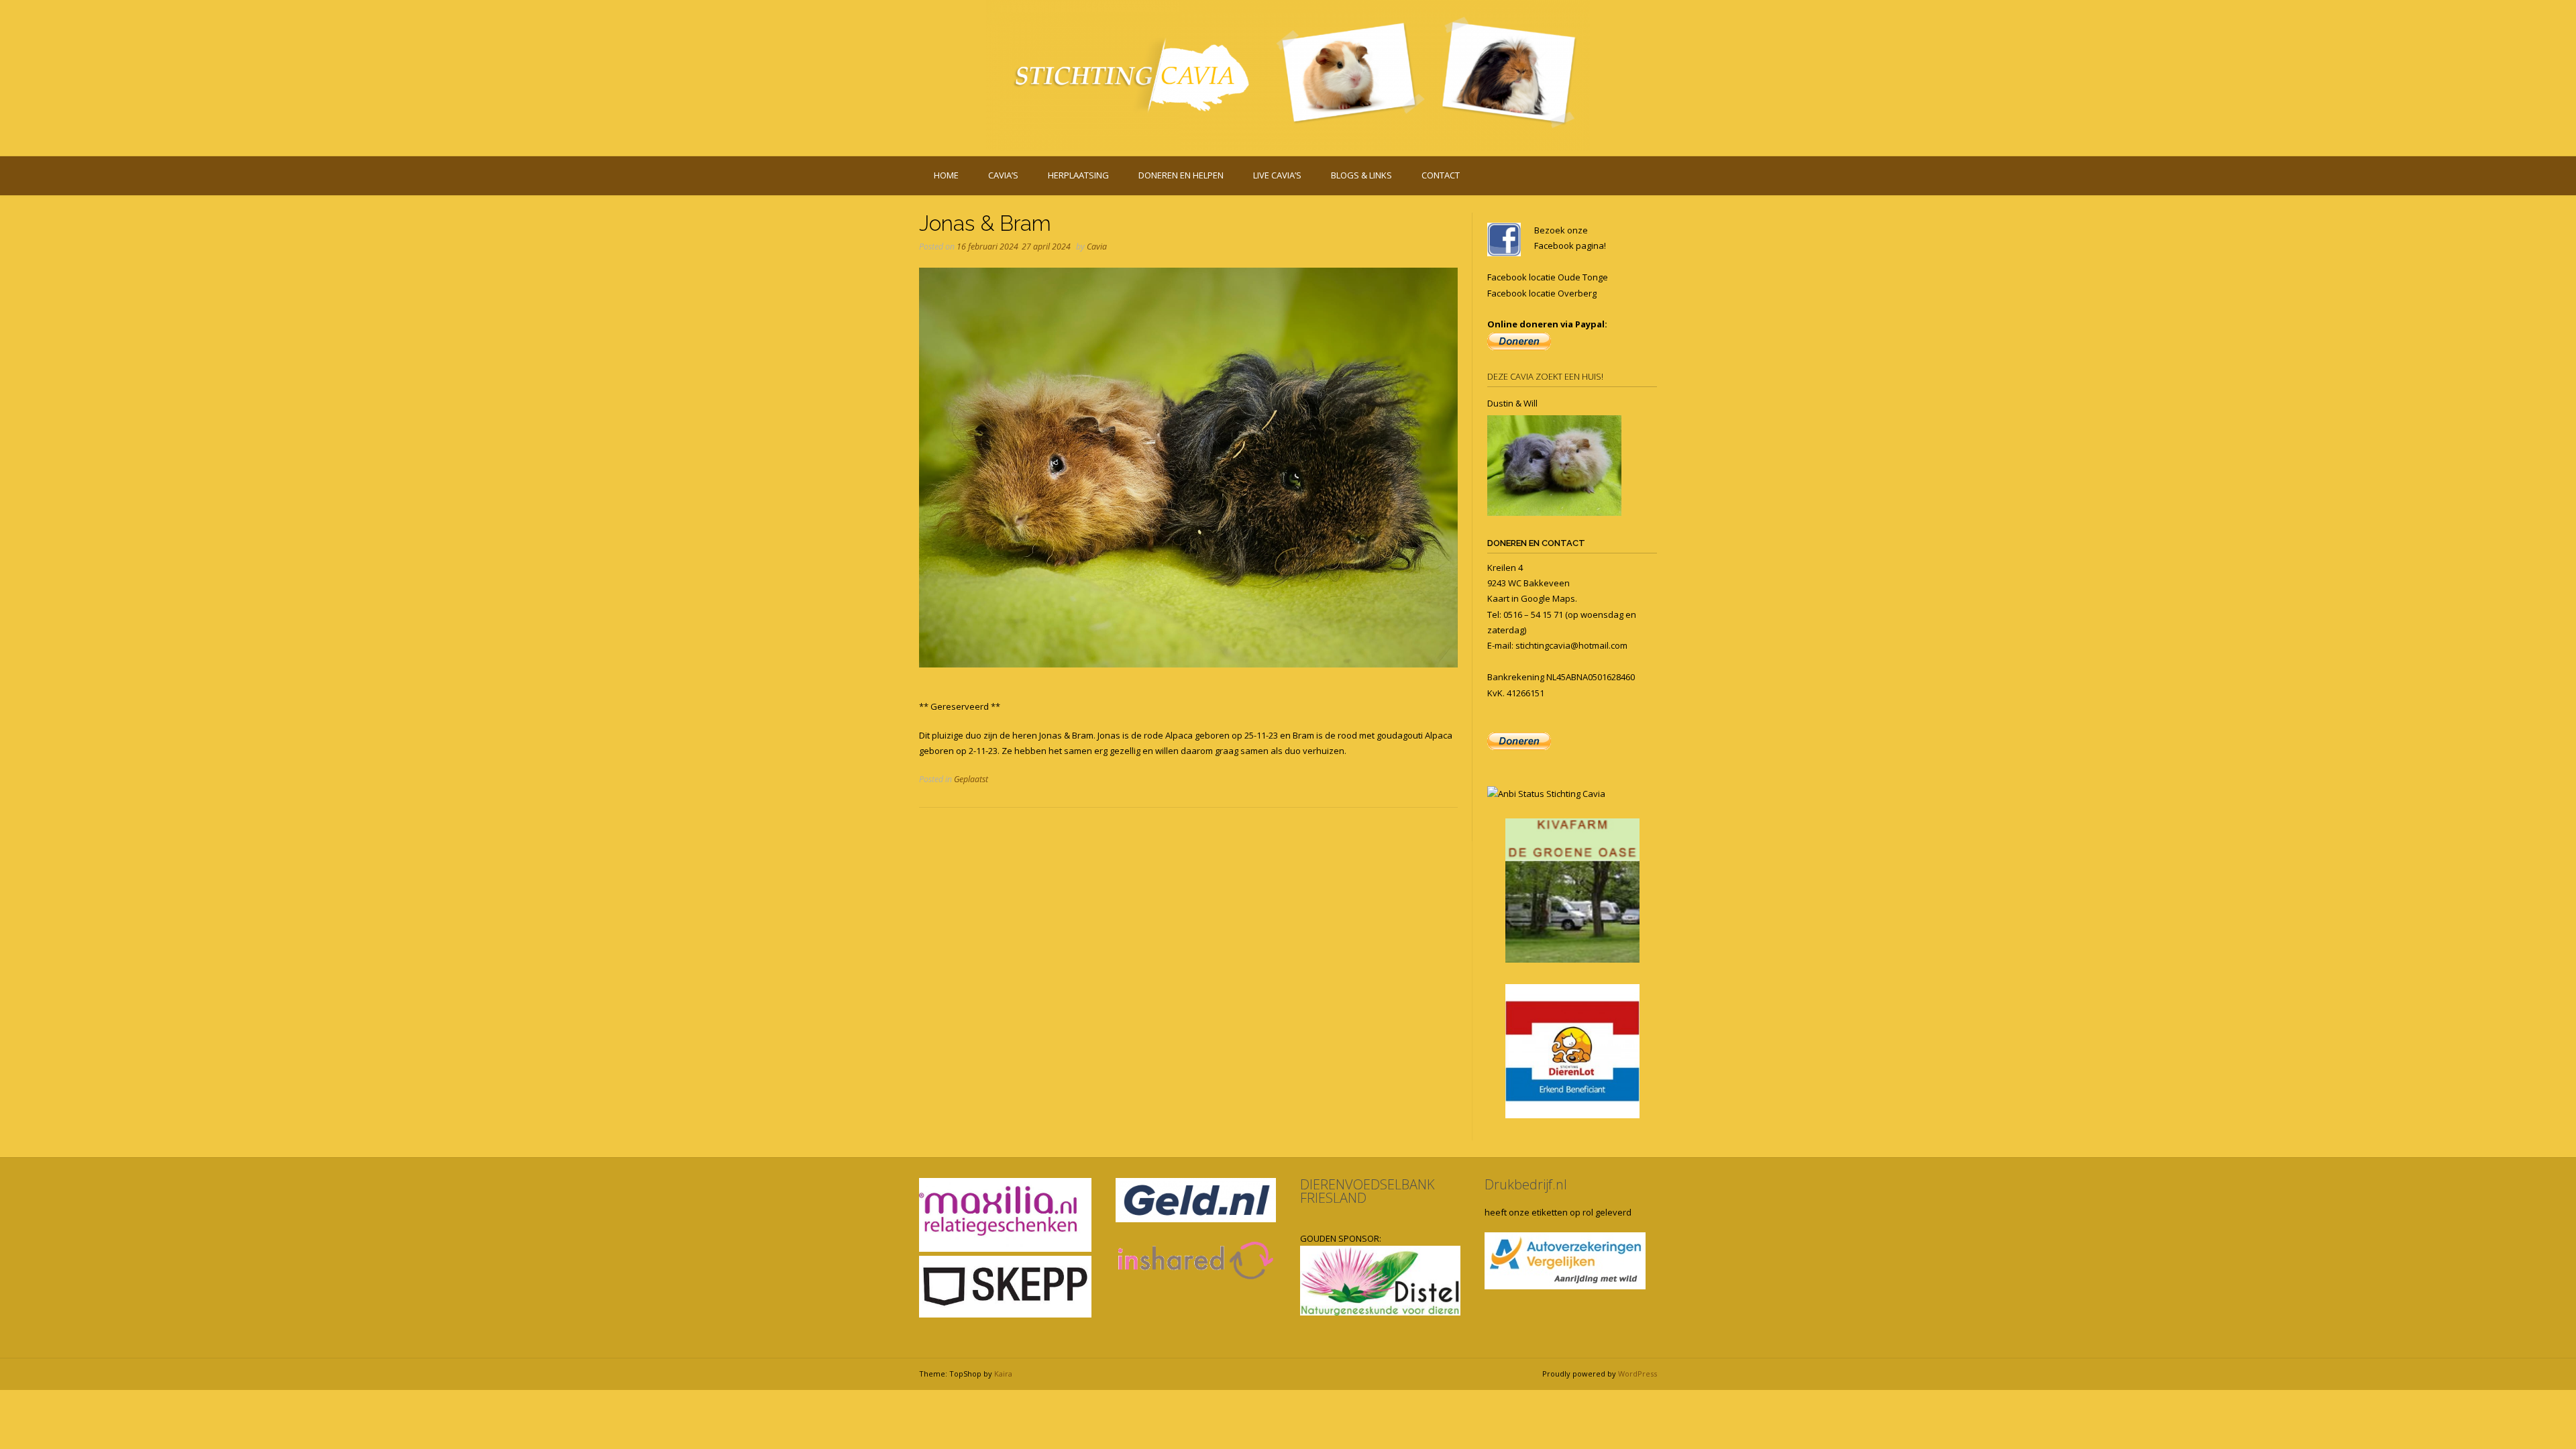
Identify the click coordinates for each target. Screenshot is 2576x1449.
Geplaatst (971, 779)
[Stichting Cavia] (1288, 75)
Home (946, 175)
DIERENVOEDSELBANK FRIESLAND (1367, 1191)
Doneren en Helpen (1181, 175)
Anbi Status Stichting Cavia (1552, 794)
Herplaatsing (1078, 175)
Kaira (1003, 1374)
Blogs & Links (1361, 175)
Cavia (1097, 247)
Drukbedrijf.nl (1526, 1184)
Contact (1441, 175)
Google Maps (1548, 598)
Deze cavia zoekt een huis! (1545, 376)
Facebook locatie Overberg (1542, 293)
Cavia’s (1003, 175)
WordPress (1638, 1374)
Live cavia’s (1277, 175)
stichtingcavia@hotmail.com (1571, 645)
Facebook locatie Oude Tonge (1548, 277)
